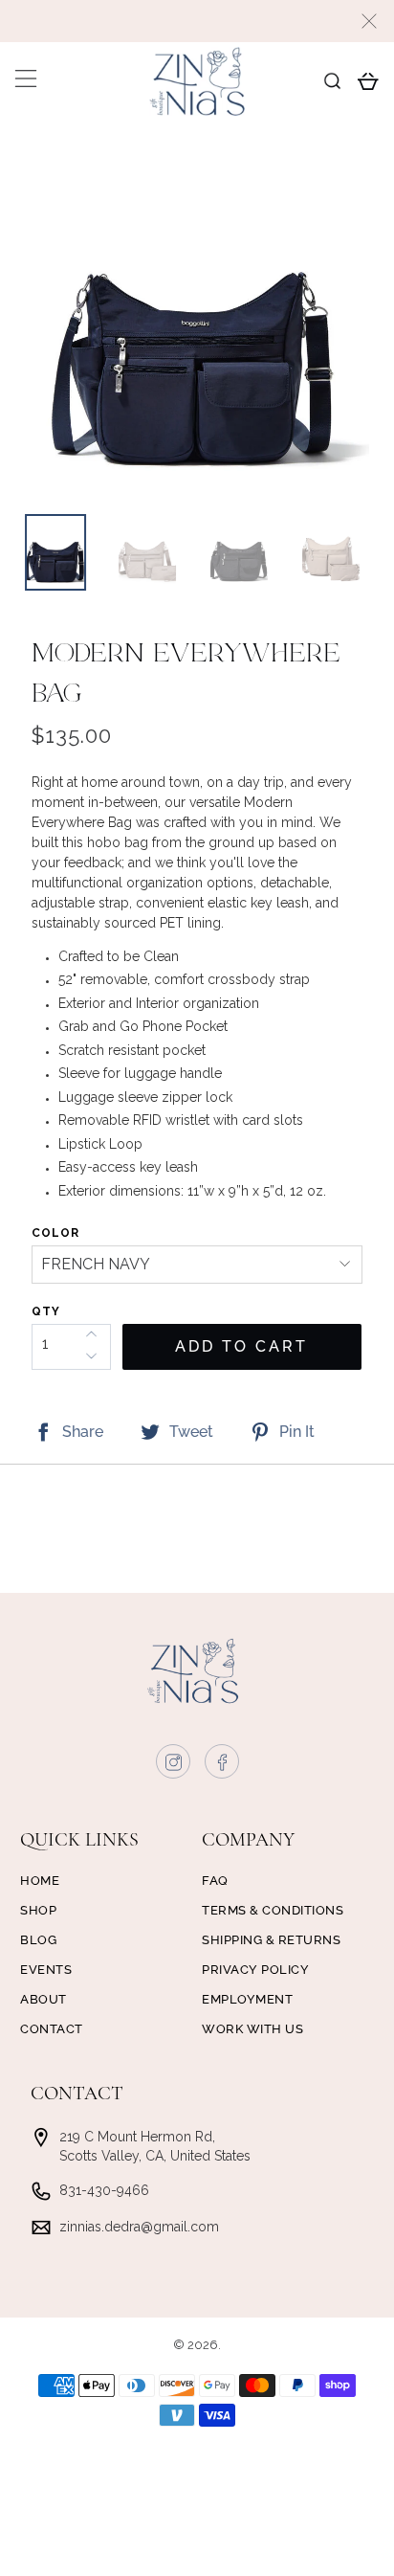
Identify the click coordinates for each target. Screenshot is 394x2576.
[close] (369, 21)
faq (215, 1881)
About (44, 1999)
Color (55, 1233)
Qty (46, 1311)
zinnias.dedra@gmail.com (139, 2227)
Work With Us (252, 2029)
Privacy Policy (255, 1970)
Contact (52, 2029)
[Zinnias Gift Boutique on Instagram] (174, 1766)
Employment (247, 1999)
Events (46, 1970)
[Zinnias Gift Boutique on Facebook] (223, 1766)
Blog (38, 1940)
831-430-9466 (104, 2190)
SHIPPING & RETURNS (271, 1940)
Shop (38, 1910)
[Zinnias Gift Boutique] (197, 81)
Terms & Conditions (273, 1910)
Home (40, 1881)
